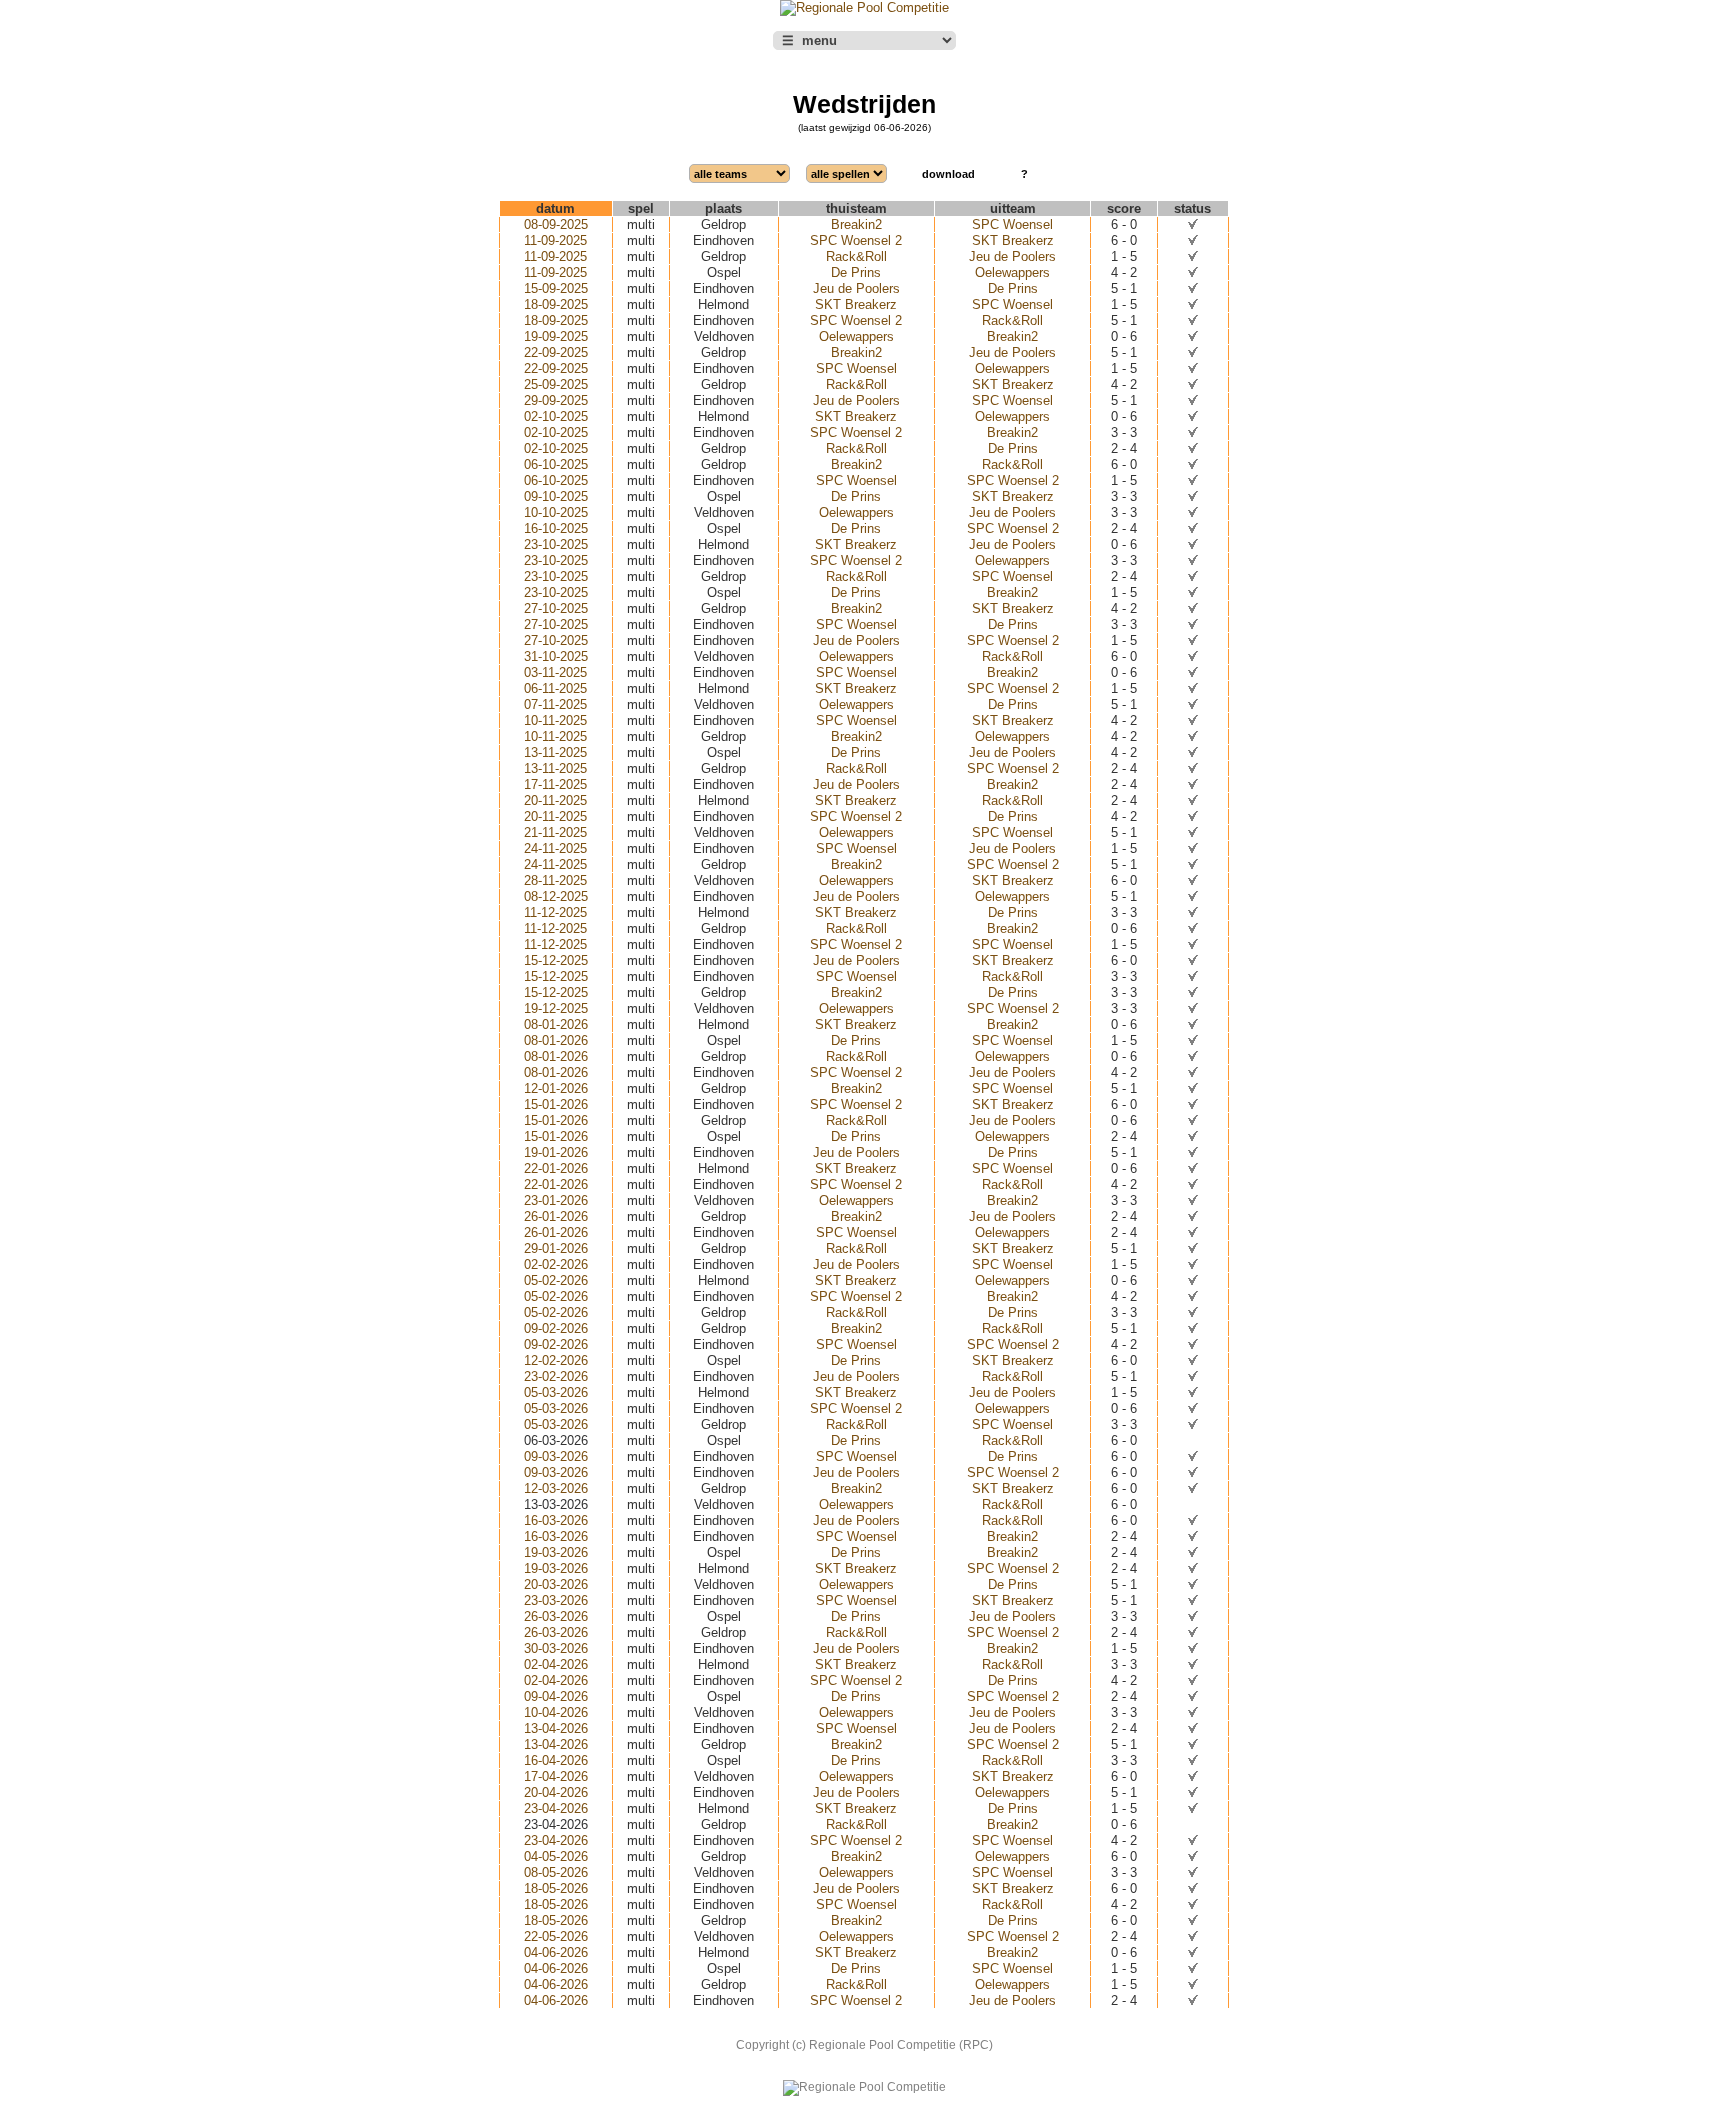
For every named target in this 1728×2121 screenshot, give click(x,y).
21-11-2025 (555, 832)
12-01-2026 (556, 1088)
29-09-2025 (556, 400)
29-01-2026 (556, 1248)
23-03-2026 (556, 1600)
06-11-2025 (555, 688)
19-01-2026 (556, 1152)
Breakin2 (856, 224)
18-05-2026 (556, 1888)
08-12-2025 (556, 896)
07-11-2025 (555, 704)
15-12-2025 (556, 960)
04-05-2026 (556, 1856)
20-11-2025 (555, 800)
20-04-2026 (556, 1792)
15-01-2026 (556, 1104)
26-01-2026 (556, 1216)
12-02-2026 (556, 1360)
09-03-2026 (556, 1456)
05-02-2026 (556, 1280)
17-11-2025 (555, 784)
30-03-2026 (556, 1648)
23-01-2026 (556, 1200)
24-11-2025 (555, 848)
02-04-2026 (556, 1664)
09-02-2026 (556, 1328)
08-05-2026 (556, 1872)
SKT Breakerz (1013, 240)
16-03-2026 (556, 1520)
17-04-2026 (556, 1776)
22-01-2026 (556, 1168)
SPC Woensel (1012, 224)
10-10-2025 (556, 512)
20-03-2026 (556, 1584)
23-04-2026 (556, 1808)
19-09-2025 (556, 336)
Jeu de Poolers (1012, 256)
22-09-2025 (556, 352)
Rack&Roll (856, 256)
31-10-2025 (556, 656)
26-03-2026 (556, 1616)
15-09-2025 (556, 288)
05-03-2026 (556, 1392)
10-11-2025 (555, 720)
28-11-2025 (555, 880)
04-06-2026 (556, 1952)
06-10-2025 (556, 464)
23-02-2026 (556, 1376)
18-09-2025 (556, 304)
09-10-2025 (556, 496)
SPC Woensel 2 (856, 240)
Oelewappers (1012, 272)
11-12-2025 (555, 912)
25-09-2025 (556, 384)
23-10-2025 (556, 544)
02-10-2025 (556, 416)
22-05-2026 (556, 1936)
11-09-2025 (555, 240)
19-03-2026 (556, 1552)
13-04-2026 (556, 1728)
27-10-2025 (556, 608)
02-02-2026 (556, 1264)
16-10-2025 (556, 528)
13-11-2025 (555, 752)
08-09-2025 (556, 224)
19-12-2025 (556, 1008)
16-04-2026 (556, 1760)
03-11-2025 (555, 672)
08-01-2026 (556, 1024)
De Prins (856, 272)
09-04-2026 (556, 1696)
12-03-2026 (556, 1488)
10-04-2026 (556, 1712)
